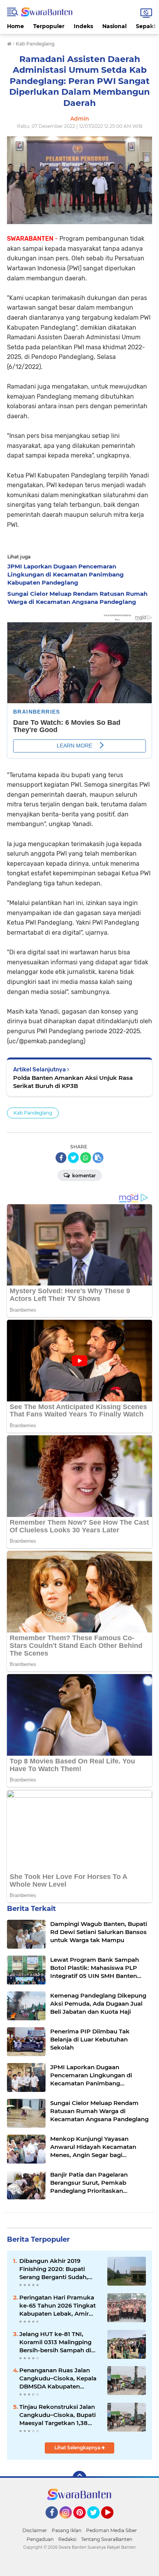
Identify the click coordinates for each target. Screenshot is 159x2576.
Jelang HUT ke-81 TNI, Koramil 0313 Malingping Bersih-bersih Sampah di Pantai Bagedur (55, 2342)
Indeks (83, 26)
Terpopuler (49, 26)
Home (15, 26)
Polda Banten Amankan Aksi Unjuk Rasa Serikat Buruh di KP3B (73, 1082)
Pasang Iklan (67, 2530)
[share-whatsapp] (86, 1158)
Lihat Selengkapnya (78, 2448)
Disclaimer (35, 2530)
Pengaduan (40, 2539)
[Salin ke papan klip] (98, 1158)
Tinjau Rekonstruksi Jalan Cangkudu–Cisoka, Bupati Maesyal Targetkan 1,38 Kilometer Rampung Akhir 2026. (58, 2415)
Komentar (83, 1176)
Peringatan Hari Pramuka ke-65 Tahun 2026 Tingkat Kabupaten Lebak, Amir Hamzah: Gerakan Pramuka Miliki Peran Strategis (60, 2306)
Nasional (114, 26)
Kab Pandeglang (33, 1113)
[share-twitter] (73, 1158)
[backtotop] (79, 2478)
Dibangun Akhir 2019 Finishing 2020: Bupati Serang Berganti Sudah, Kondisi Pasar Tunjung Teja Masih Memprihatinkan (59, 2269)
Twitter (97, 2522)
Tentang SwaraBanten (107, 2539)
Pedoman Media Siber (112, 2530)
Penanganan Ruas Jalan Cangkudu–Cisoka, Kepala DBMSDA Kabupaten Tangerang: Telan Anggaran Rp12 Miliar (60, 2378)
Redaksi (67, 2539)
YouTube (112, 2522)
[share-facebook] (61, 1158)
